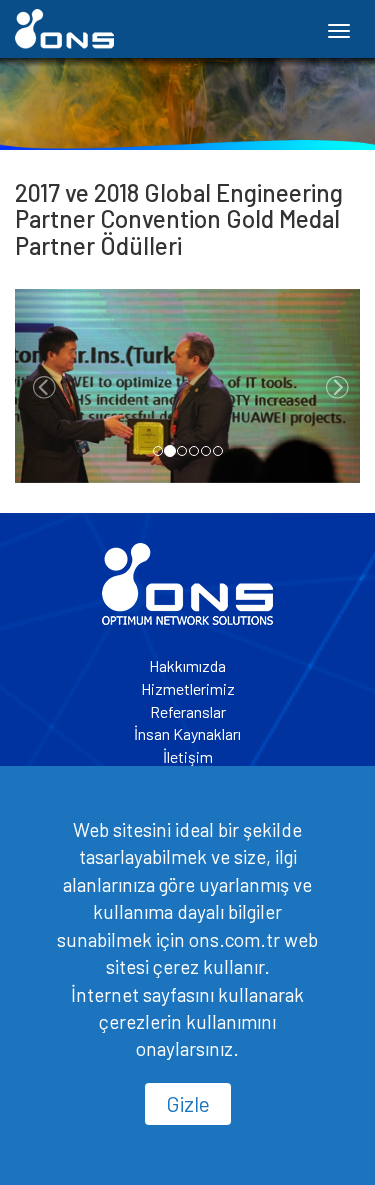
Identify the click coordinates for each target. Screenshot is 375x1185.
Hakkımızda (187, 665)
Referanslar (188, 711)
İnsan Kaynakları (187, 733)
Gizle (188, 1103)
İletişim (188, 756)
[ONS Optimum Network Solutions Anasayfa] (187, 581)
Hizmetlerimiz (188, 688)
